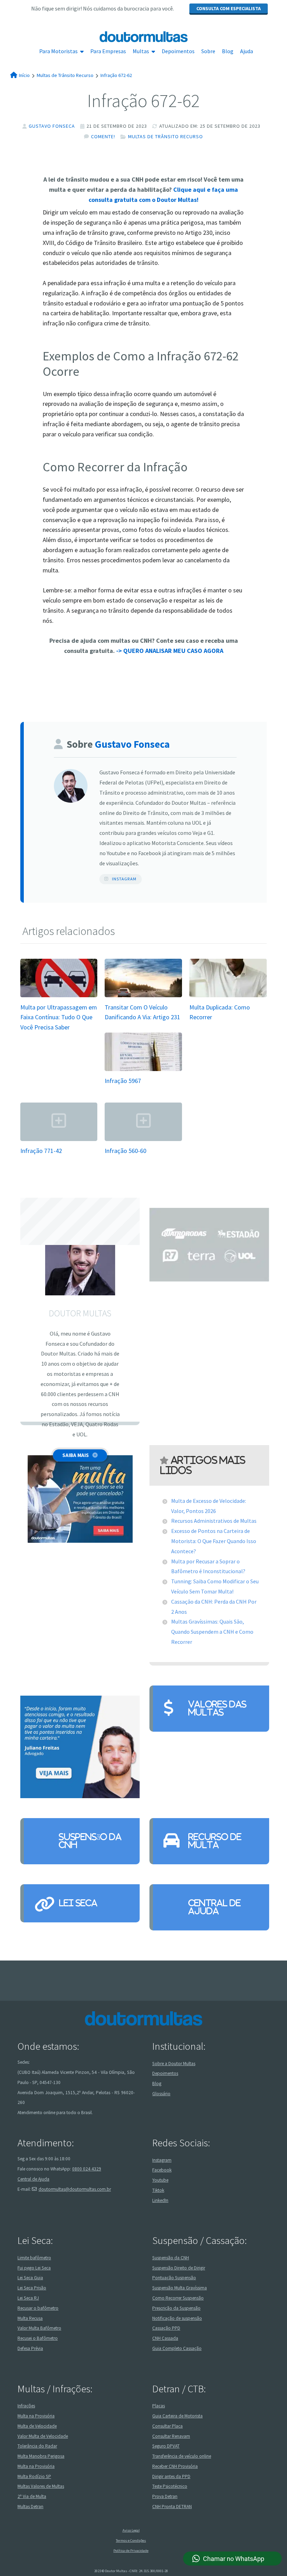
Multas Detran (30, 2507)
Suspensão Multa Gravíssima (180, 2288)
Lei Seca (78, 1903)
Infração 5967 (123, 1081)
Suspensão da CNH (90, 1841)
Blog (228, 51)
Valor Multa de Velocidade (43, 2436)
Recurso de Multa (215, 1841)
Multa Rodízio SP (34, 2476)
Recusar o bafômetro (38, 2308)
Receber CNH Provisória (175, 2466)
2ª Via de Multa (32, 2496)
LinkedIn (160, 2200)
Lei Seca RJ (28, 2298)
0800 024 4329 (87, 2169)
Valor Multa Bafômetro (39, 2328)
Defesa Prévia (30, 2348)
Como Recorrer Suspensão (178, 2298)
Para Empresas (108, 51)
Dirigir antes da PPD (171, 2476)
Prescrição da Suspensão (176, 2308)
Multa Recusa (30, 2318)
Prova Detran (165, 2496)
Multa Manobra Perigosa (41, 2456)
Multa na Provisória (36, 2416)
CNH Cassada (165, 2338)
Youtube (160, 2180)
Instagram (124, 879)
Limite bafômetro (34, 2258)
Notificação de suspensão (177, 2318)
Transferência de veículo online (182, 2456)
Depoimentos (178, 51)
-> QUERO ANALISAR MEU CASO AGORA (170, 651)
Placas (159, 2406)
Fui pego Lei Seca (34, 2268)
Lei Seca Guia (30, 2278)
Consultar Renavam (171, 2436)
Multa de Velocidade (37, 2426)
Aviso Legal (131, 2530)
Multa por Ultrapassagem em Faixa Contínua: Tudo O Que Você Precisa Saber (59, 1017)
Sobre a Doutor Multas (174, 2064)
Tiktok (158, 2190)
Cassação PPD (166, 2328)
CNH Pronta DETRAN (172, 2507)
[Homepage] (143, 37)
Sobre (208, 51)
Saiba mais (76, 1455)
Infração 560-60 (125, 1151)
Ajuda (247, 51)
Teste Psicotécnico (170, 2487)
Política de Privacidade (131, 2551)
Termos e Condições (131, 2540)
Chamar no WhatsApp (234, 2559)
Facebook (162, 2170)
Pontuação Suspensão (174, 2278)
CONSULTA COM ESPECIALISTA (229, 8)
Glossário (161, 2094)
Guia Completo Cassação (177, 2348)
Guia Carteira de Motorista (177, 2416)
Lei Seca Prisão (32, 2288)
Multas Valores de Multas (41, 2487)
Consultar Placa (167, 2426)
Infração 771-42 (41, 1151)
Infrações (26, 2406)
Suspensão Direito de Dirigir (179, 2268)
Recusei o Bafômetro (38, 2338)
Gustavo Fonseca (52, 126)
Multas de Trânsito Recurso (166, 136)
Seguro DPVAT (166, 2446)
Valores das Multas (217, 1708)
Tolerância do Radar (37, 2446)
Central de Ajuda (215, 1907)
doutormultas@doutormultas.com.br (75, 2189)
